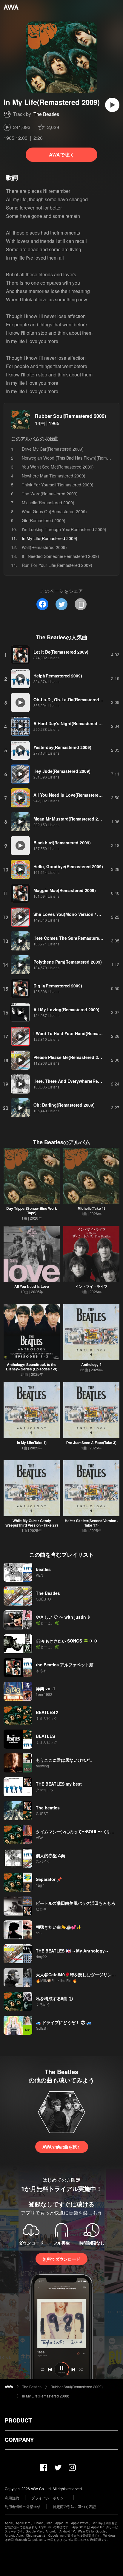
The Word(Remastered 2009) (50, 494)
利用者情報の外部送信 (23, 2506)
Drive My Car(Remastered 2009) (53, 449)
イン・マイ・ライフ (91, 1286)
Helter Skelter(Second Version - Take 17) (92, 1523)
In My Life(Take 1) (32, 1443)
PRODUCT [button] (18, 2420)
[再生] (112, 105)
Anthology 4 (91, 1364)
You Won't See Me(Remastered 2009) (58, 467)
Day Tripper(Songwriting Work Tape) (32, 1211)
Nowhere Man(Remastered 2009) (54, 476)
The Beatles (46, 114)
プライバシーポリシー (49, 2498)
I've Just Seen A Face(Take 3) (91, 1443)
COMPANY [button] (19, 2440)
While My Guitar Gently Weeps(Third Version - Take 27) (32, 1523)
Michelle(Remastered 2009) (48, 503)
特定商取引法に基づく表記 (74, 2506)
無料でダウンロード (61, 2259)
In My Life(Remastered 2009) (46, 2396)
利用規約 (12, 2498)
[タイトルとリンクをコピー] (81, 604)
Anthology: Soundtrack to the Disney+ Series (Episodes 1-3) (32, 1367)
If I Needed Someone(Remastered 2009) (60, 556)
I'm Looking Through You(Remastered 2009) (64, 529)
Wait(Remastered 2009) (44, 547)
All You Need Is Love (32, 1286)
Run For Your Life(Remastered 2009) (57, 565)
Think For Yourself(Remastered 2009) (58, 485)
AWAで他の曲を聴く (62, 2147)
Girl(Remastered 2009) (44, 520)
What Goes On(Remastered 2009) (54, 511)
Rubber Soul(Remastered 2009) (70, 416)
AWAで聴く (62, 155)
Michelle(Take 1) (91, 1208)
